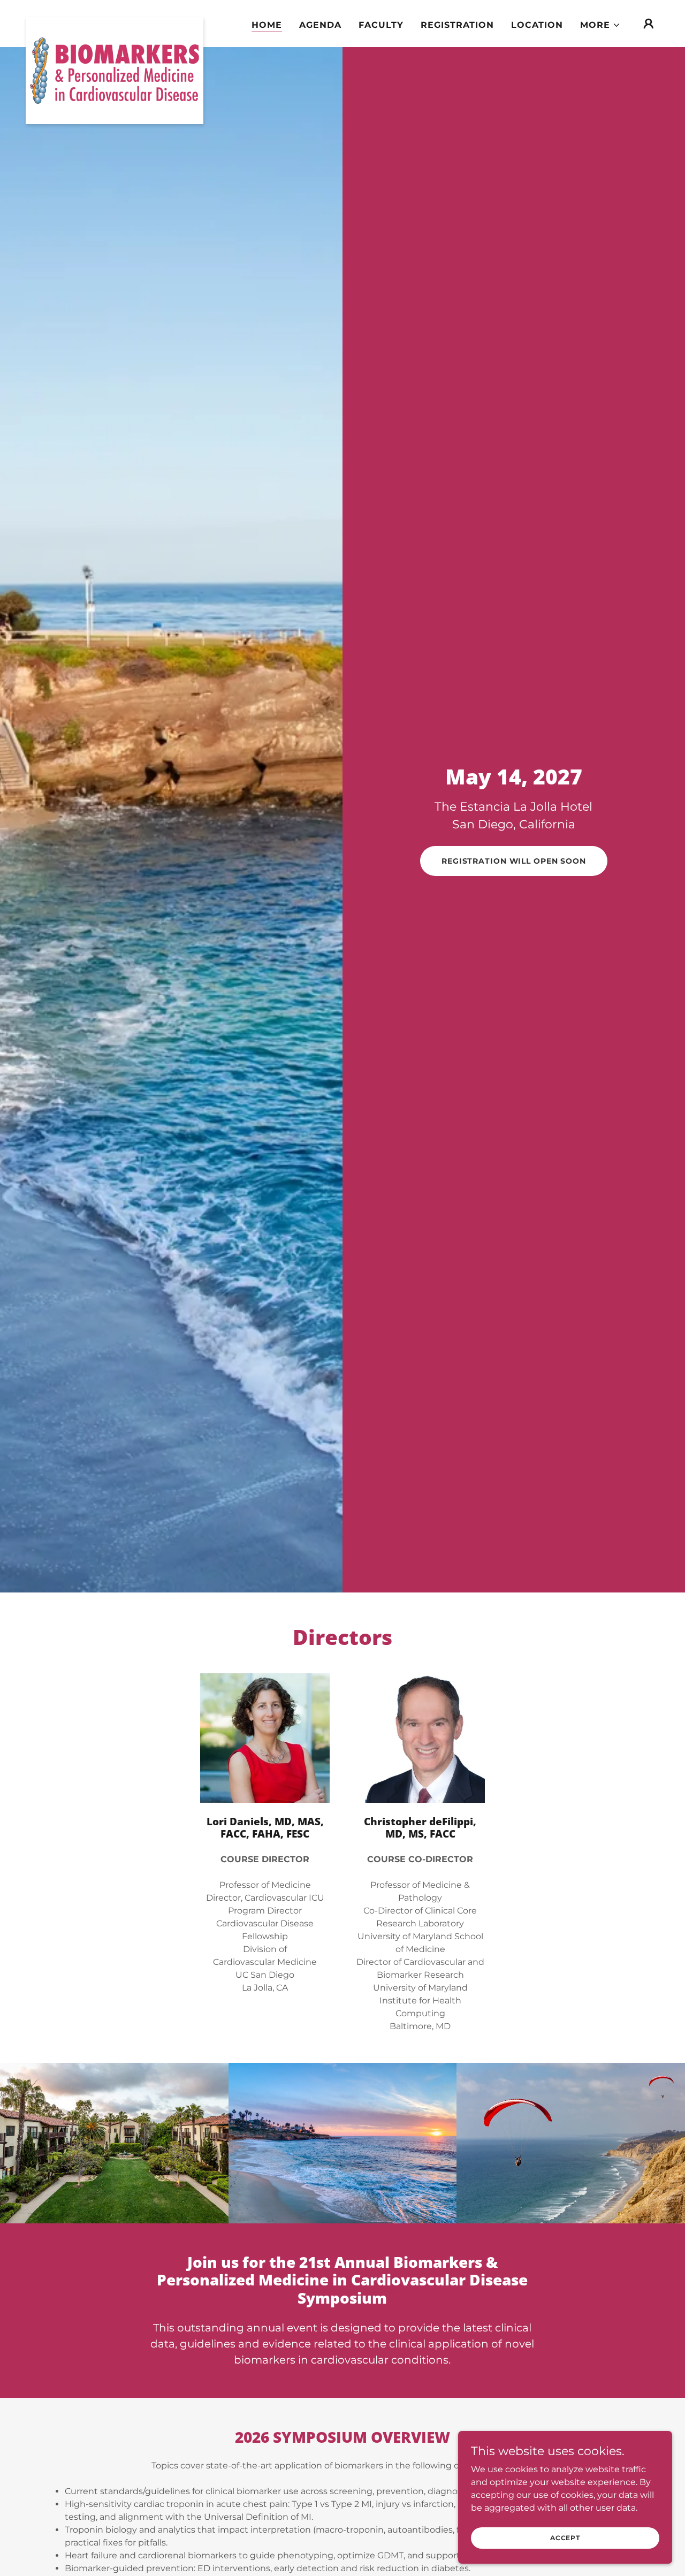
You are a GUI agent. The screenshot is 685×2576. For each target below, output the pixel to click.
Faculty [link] (381, 25)
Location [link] (537, 25)
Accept (565, 2538)
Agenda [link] (320, 25)
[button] (600, 25)
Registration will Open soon (514, 861)
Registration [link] (457, 25)
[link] (115, 21)
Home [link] (267, 25)
